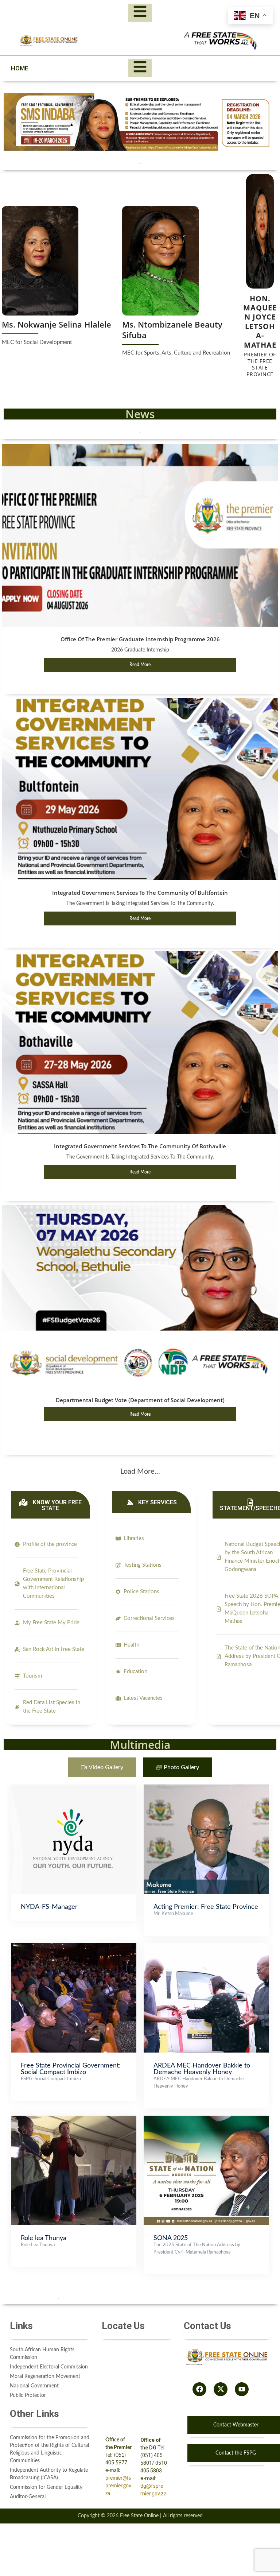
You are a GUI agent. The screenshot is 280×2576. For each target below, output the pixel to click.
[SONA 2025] (206, 2119)
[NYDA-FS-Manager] (74, 1788)
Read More (140, 665)
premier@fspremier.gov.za (119, 2486)
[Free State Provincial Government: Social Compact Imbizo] (74, 1947)
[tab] (102, 1767)
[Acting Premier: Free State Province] (206, 1788)
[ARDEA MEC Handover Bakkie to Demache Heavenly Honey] (206, 1947)
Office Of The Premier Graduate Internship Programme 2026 (140, 639)
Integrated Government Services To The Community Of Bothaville (140, 1146)
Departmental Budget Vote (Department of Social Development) (140, 1400)
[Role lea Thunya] (74, 2119)
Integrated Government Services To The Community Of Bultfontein (140, 893)
